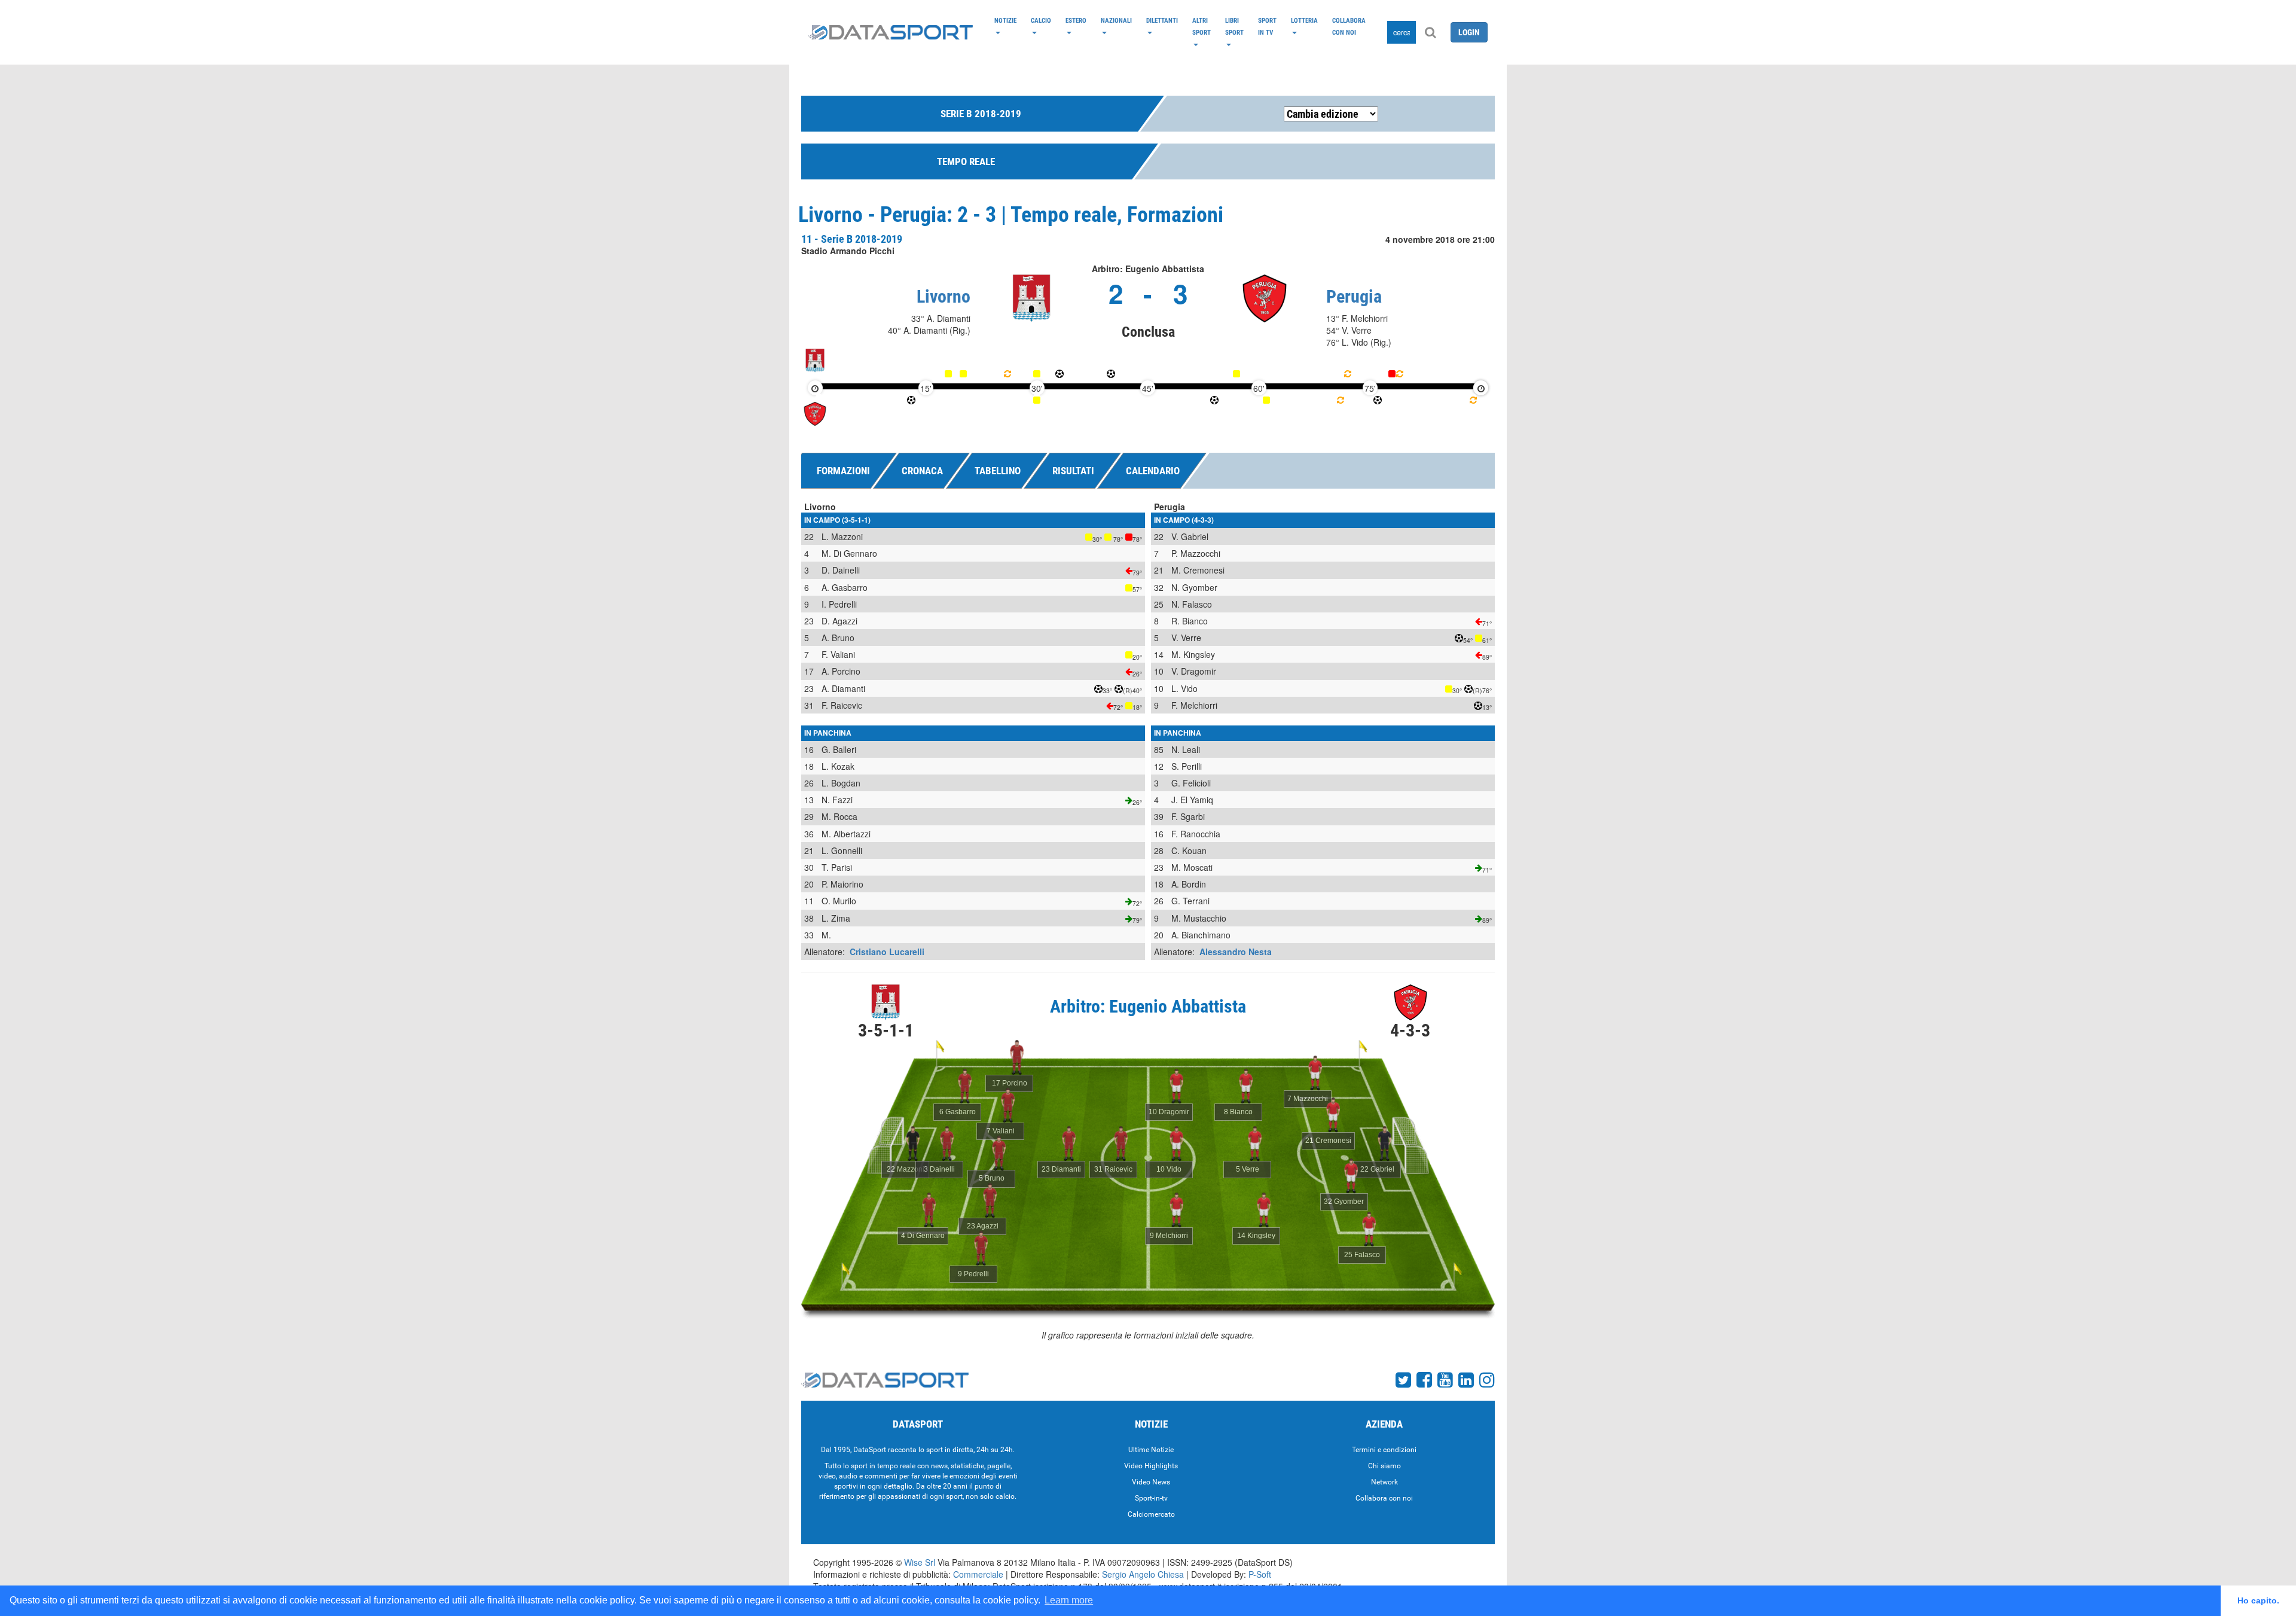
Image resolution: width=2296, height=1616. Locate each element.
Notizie (1005, 20)
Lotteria (1304, 20)
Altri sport (1202, 26)
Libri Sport (1234, 26)
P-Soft (1260, 1574)
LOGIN (1469, 32)
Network (1384, 1482)
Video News (1151, 1482)
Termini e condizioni (1384, 1450)
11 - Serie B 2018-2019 (852, 239)
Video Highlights (1151, 1466)
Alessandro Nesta (1236, 952)
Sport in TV (1267, 26)
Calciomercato (1151, 1514)
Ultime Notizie (1151, 1450)
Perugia (1354, 296)
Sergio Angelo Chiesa (1143, 1574)
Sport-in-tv (1151, 1498)
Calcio (1041, 20)
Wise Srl (920, 1562)
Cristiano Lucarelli (887, 952)
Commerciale (978, 1574)
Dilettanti (1162, 20)
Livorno (944, 296)
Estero (1076, 20)
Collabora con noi (1349, 26)
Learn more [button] (1069, 1600)
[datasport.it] (891, 32)
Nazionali (1116, 20)
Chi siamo (1384, 1466)
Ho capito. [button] (2258, 1600)
